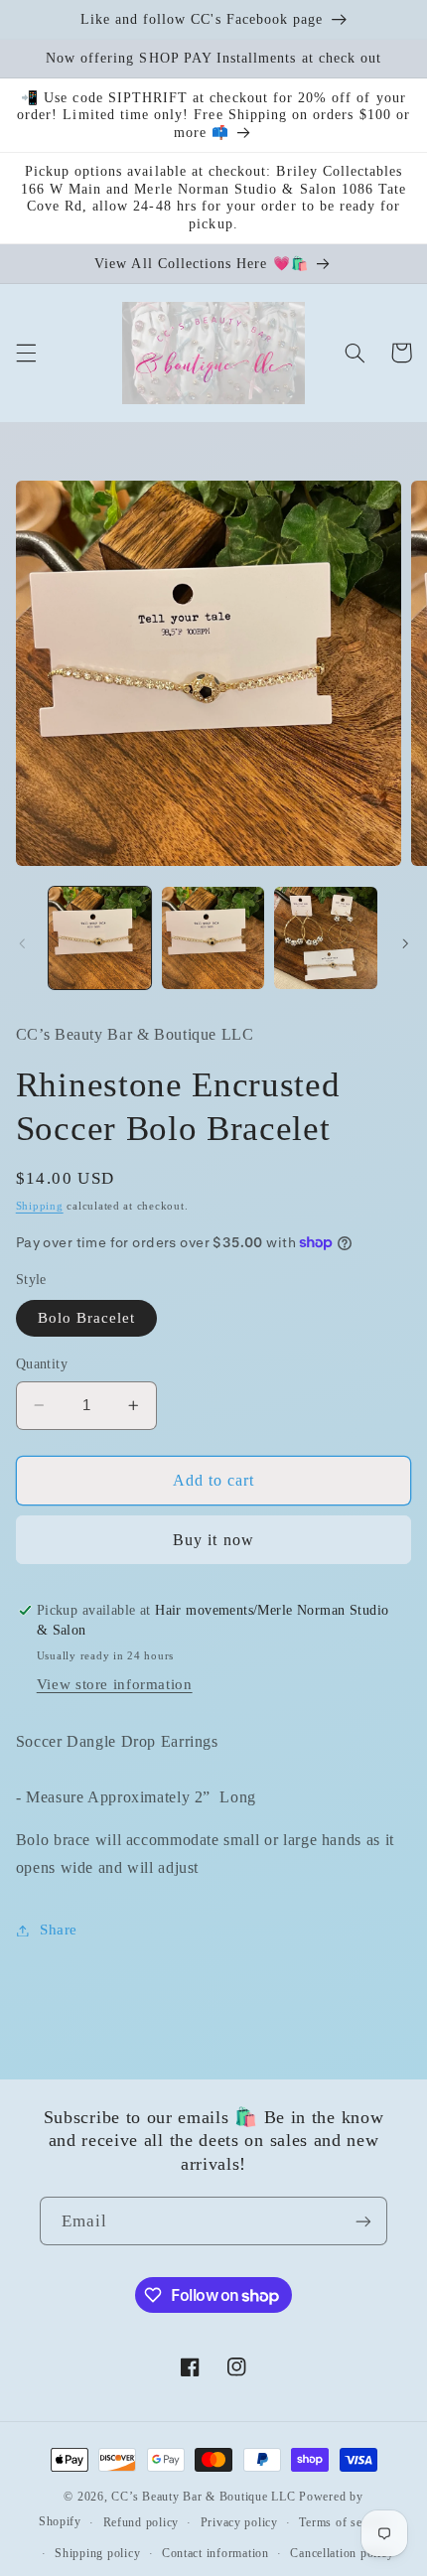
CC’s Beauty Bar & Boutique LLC (205, 2497)
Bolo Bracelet (87, 1318)
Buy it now (213, 1540)
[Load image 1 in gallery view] (100, 938)
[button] (26, 353)
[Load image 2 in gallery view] (213, 938)
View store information (115, 1684)
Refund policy (142, 2522)
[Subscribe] (363, 2221)
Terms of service (344, 2522)
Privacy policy (239, 2522)
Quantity (42, 1364)
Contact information (215, 2553)
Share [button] (59, 1930)
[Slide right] (405, 943)
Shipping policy (97, 2553)
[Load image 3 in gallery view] (325, 938)
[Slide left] (22, 943)
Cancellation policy (342, 2553)
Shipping (40, 1206)
